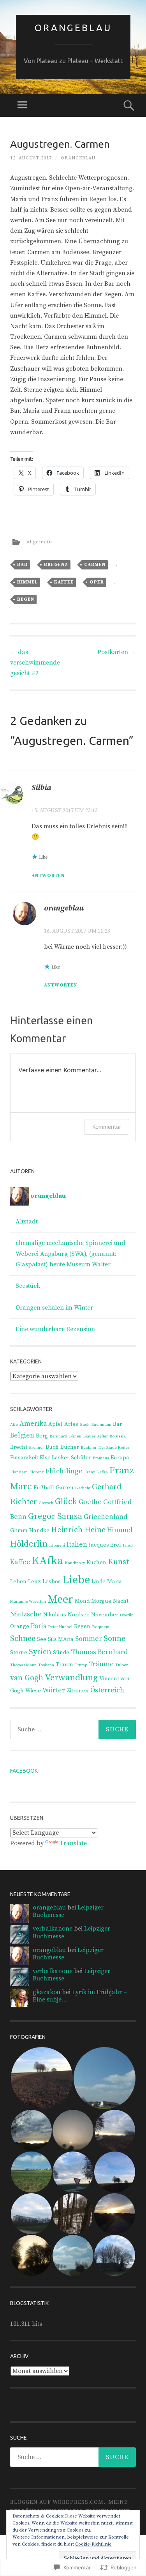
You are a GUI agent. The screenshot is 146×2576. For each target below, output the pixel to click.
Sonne (114, 1639)
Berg (42, 1436)
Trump (81, 1665)
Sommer (89, 1639)
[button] (41, 2078)
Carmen (95, 565)
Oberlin (127, 1615)
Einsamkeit (24, 1458)
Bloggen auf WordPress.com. (58, 2502)
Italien (77, 1545)
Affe (14, 1425)
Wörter (54, 1690)
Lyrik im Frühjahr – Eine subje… (80, 1996)
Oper (97, 582)
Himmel (27, 582)
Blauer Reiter (95, 1436)
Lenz (34, 1582)
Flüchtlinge (64, 1471)
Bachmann (101, 1425)
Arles (71, 1424)
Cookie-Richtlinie (93, 2544)
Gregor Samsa (55, 1516)
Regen (26, 599)
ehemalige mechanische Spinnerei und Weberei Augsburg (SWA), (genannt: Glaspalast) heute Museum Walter (70, 1254)
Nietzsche (26, 1614)
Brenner (36, 1448)
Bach (85, 1425)
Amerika (33, 1424)
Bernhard (58, 1436)
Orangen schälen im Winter (54, 1308)
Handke (39, 1531)
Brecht (19, 1447)
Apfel (55, 1424)
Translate (73, 1843)
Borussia (118, 1436)
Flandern (19, 1472)
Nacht (121, 1601)
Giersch (46, 1503)
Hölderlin (29, 1544)
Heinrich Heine (78, 1530)
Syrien (40, 1652)
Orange (20, 1627)
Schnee (23, 1639)
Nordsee (79, 1615)
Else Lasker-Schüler (65, 1458)
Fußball (44, 1488)
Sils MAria (61, 1639)
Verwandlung (71, 1678)
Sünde (61, 1653)
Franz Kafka (96, 1472)
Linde (99, 1582)
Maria (114, 1582)
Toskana (46, 1665)
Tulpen (122, 1665)
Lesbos (52, 1582)
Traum (64, 1665)
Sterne (19, 1653)
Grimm (19, 1531)
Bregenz (56, 565)
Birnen (75, 1436)
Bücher (70, 1447)
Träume (101, 1664)
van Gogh (27, 1678)
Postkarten (117, 652)
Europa (120, 1458)
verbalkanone (53, 1929)
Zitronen (78, 1691)
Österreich (107, 1690)
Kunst (119, 1562)
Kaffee (64, 582)
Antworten (48, 876)
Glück (66, 1502)
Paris (39, 1626)
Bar (22, 565)
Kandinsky (75, 1563)
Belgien (22, 1436)
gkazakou (47, 1992)
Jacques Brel (105, 1545)
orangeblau (78, 158)
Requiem (101, 1627)
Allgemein (39, 542)
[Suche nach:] (73, 1729)
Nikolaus (55, 1615)
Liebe (76, 1580)
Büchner (89, 1448)
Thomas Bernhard (99, 1652)
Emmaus (101, 1458)
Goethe (90, 1502)
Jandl (128, 1545)
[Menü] (22, 105)
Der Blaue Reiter (114, 1448)
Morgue (101, 1601)
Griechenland (106, 1517)
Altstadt (27, 1222)
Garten (65, 1488)
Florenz (37, 1472)
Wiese (33, 1691)
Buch (52, 1447)
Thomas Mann (23, 1665)
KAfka (47, 1561)
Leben (18, 1582)
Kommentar (107, 1127)
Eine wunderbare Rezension (55, 1329)
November (105, 1615)
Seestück (28, 1286)
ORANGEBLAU (73, 28)
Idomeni (57, 1545)
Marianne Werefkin (28, 1602)
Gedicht (83, 1488)
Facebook (24, 1771)
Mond (82, 1601)
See (42, 1639)
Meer (60, 1599)
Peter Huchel (60, 1627)
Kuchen (96, 1563)
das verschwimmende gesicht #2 (35, 663)
